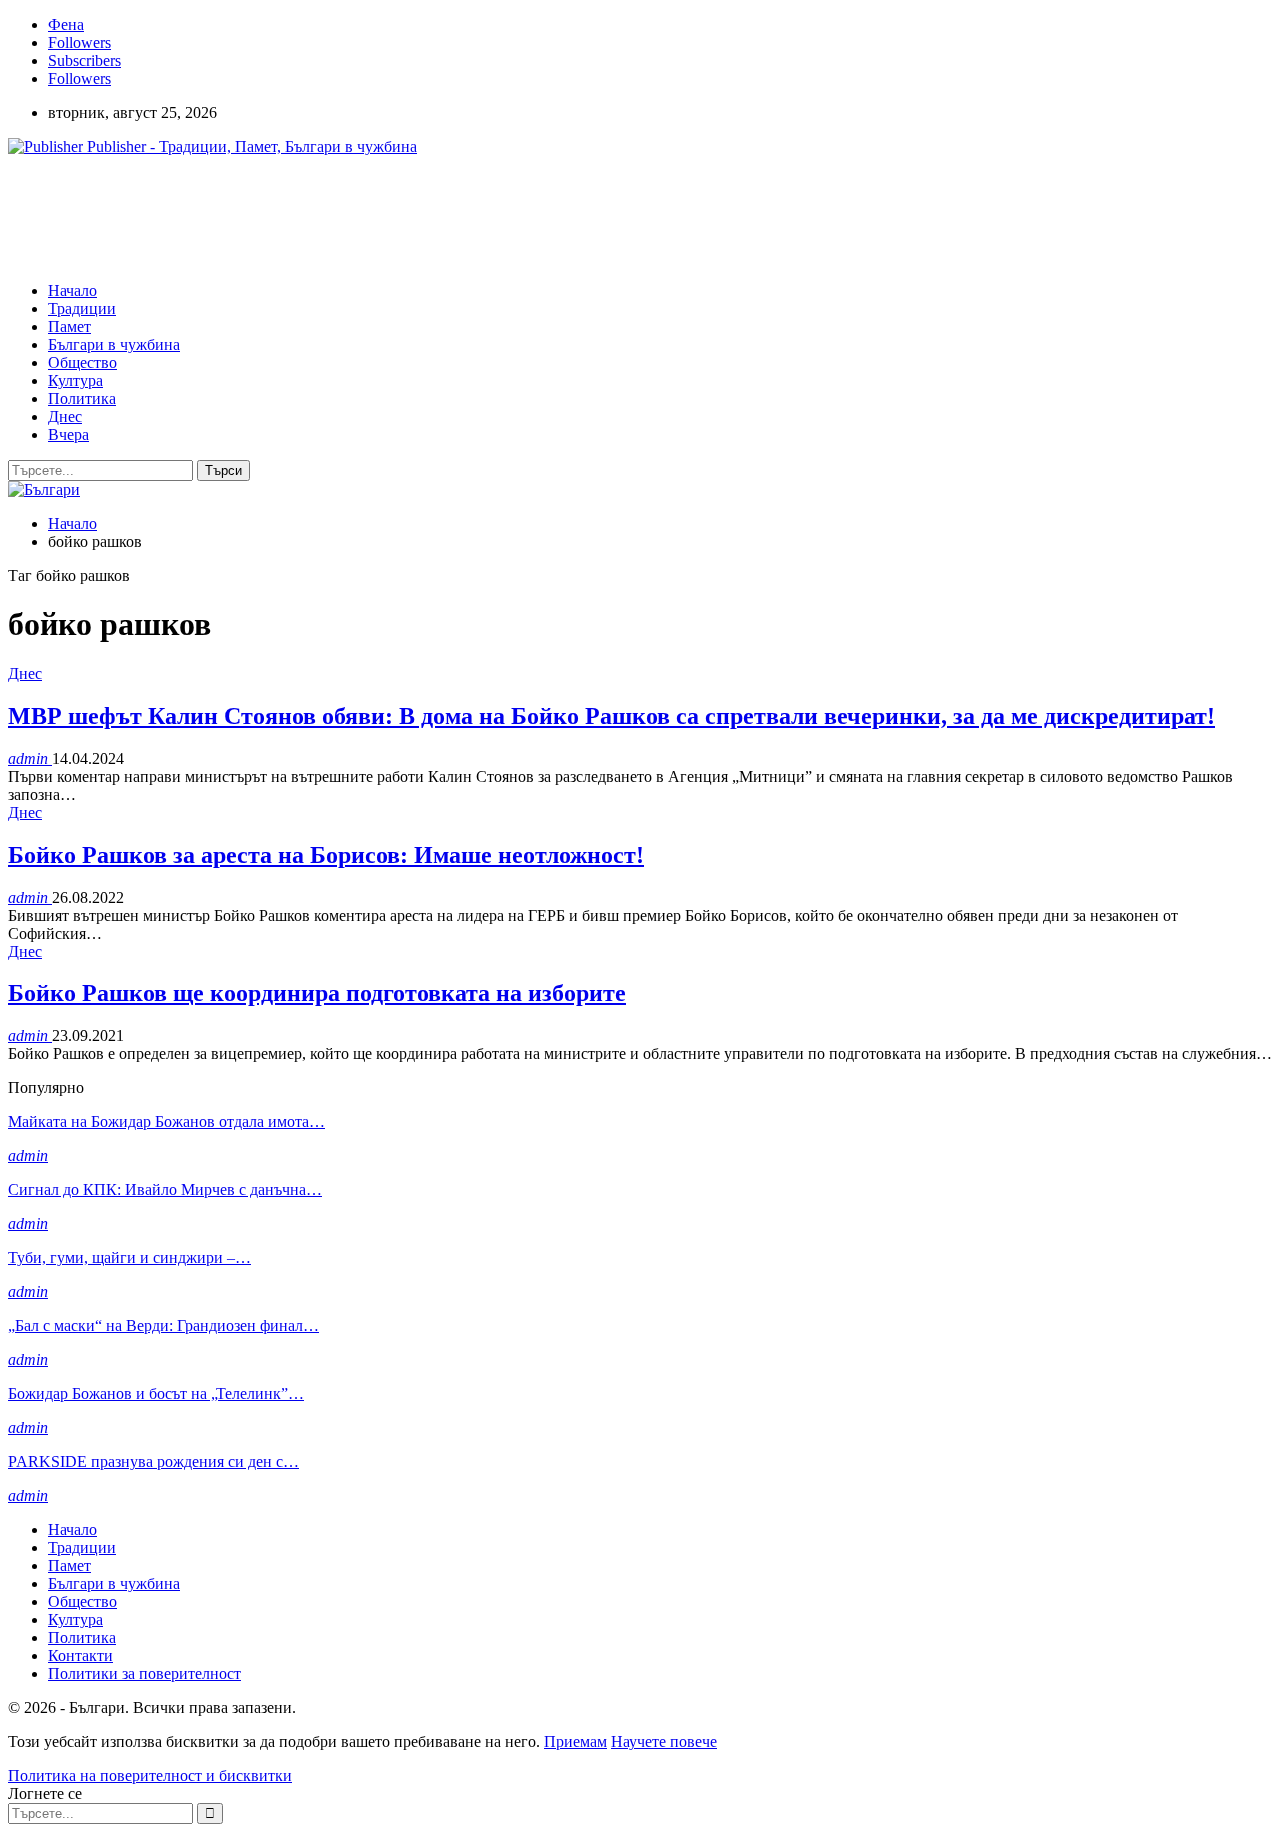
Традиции (82, 308)
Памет (69, 326)
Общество (82, 362)
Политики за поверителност (144, 1673)
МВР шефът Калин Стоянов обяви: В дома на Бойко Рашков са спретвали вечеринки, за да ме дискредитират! (611, 716)
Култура (75, 380)
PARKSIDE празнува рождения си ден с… (153, 1461)
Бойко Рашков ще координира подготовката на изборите (317, 993)
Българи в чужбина (114, 344)
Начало (72, 290)
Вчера (68, 434)
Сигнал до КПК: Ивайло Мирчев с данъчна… (165, 1189)
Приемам (575, 1741)
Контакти (80, 1655)
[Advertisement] (372, 217)
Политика (82, 398)
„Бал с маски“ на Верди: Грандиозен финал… (163, 1325)
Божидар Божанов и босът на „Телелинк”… (156, 1393)
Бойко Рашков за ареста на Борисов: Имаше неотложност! (326, 855)
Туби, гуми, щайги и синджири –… (129, 1257)
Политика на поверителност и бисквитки (150, 1775)
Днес (65, 416)
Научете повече (664, 1741)
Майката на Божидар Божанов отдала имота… (166, 1121)
